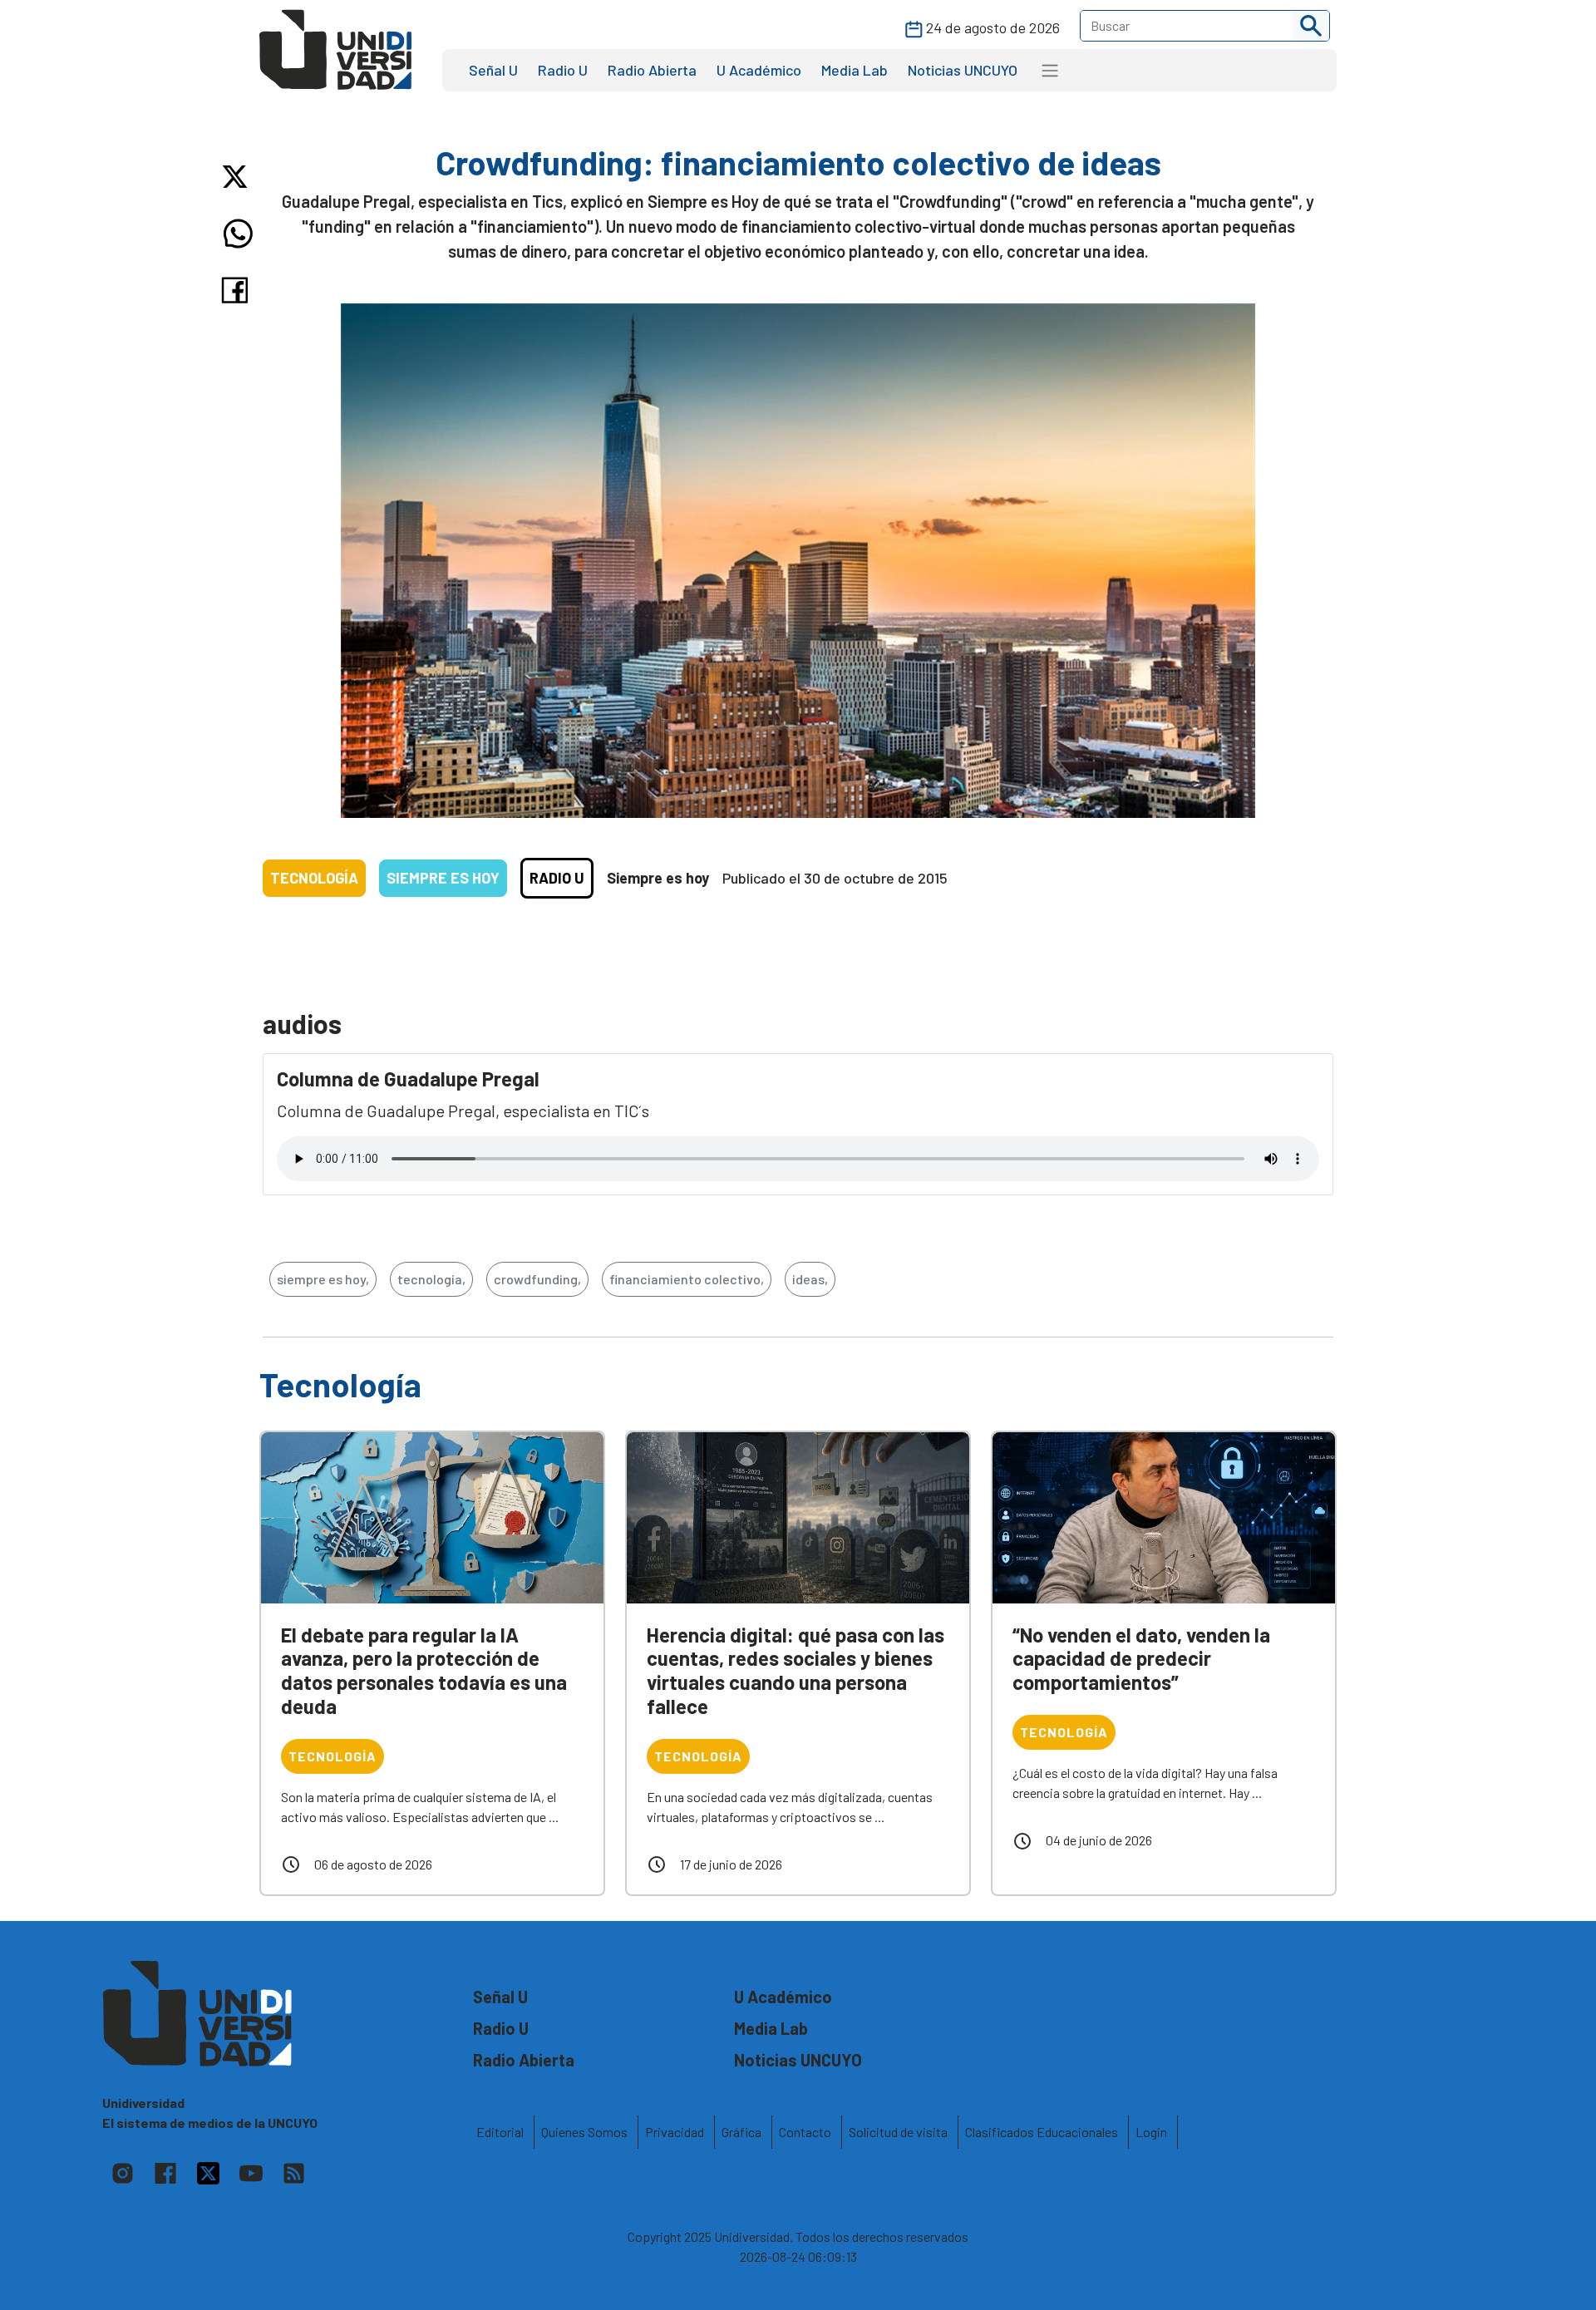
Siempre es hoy (443, 878)
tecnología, (431, 1279)
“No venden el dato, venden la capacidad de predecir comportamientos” (1141, 1659)
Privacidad (675, 2132)
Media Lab (855, 70)
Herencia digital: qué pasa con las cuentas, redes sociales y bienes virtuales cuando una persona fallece (796, 1670)
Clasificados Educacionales (1042, 2132)
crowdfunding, (537, 1279)
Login (1151, 2132)
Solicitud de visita (898, 2132)
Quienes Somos (584, 2132)
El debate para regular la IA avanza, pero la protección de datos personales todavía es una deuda (424, 1670)
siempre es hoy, (323, 1279)
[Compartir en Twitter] (238, 177)
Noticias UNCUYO (963, 70)
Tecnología (314, 878)
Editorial (500, 2132)
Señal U (493, 70)
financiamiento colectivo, (687, 1279)
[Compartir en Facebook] (238, 290)
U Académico (759, 70)
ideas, (810, 1279)
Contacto (805, 2132)
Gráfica (741, 2132)
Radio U (563, 70)
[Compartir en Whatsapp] (238, 234)
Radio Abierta (652, 70)
